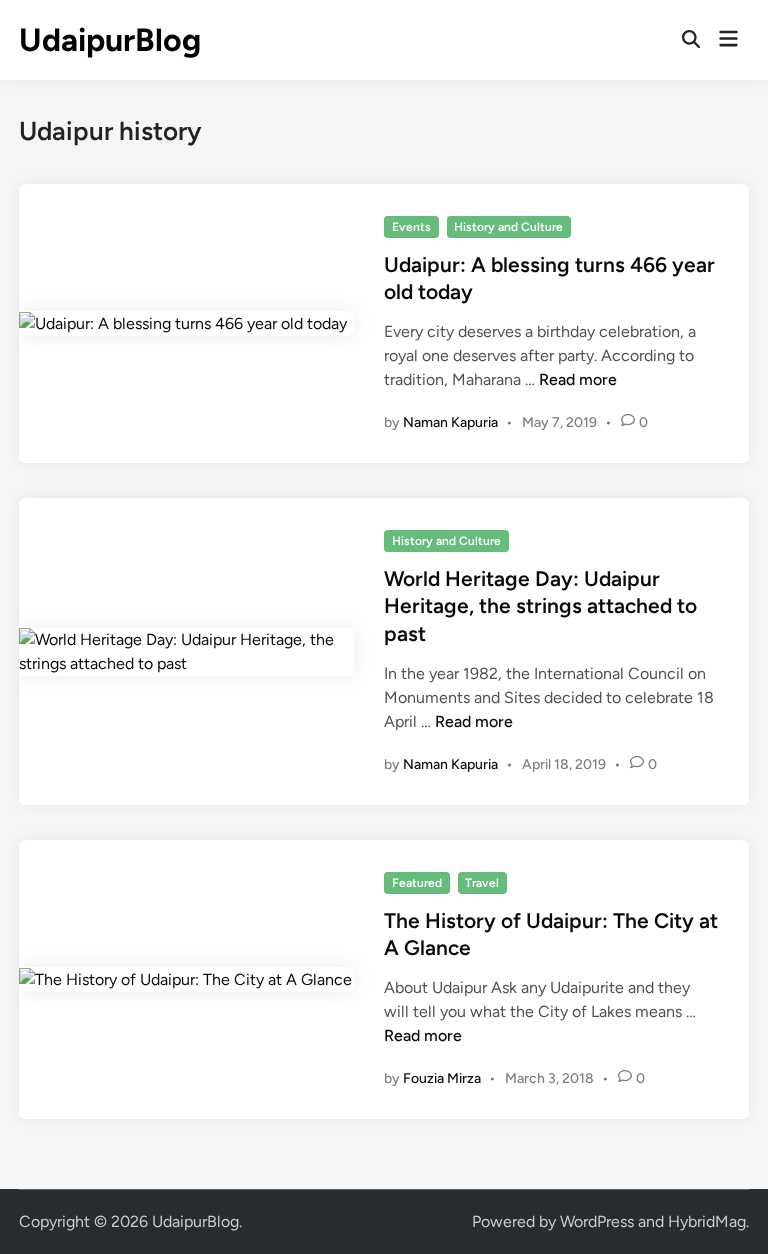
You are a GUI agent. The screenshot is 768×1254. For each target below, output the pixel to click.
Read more (578, 379)
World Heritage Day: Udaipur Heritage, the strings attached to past (540, 606)
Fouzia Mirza (442, 1078)
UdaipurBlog (110, 40)
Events (411, 227)
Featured (417, 883)
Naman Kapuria (450, 422)
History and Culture (508, 227)
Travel (482, 883)
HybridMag (707, 1221)
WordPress (597, 1221)
